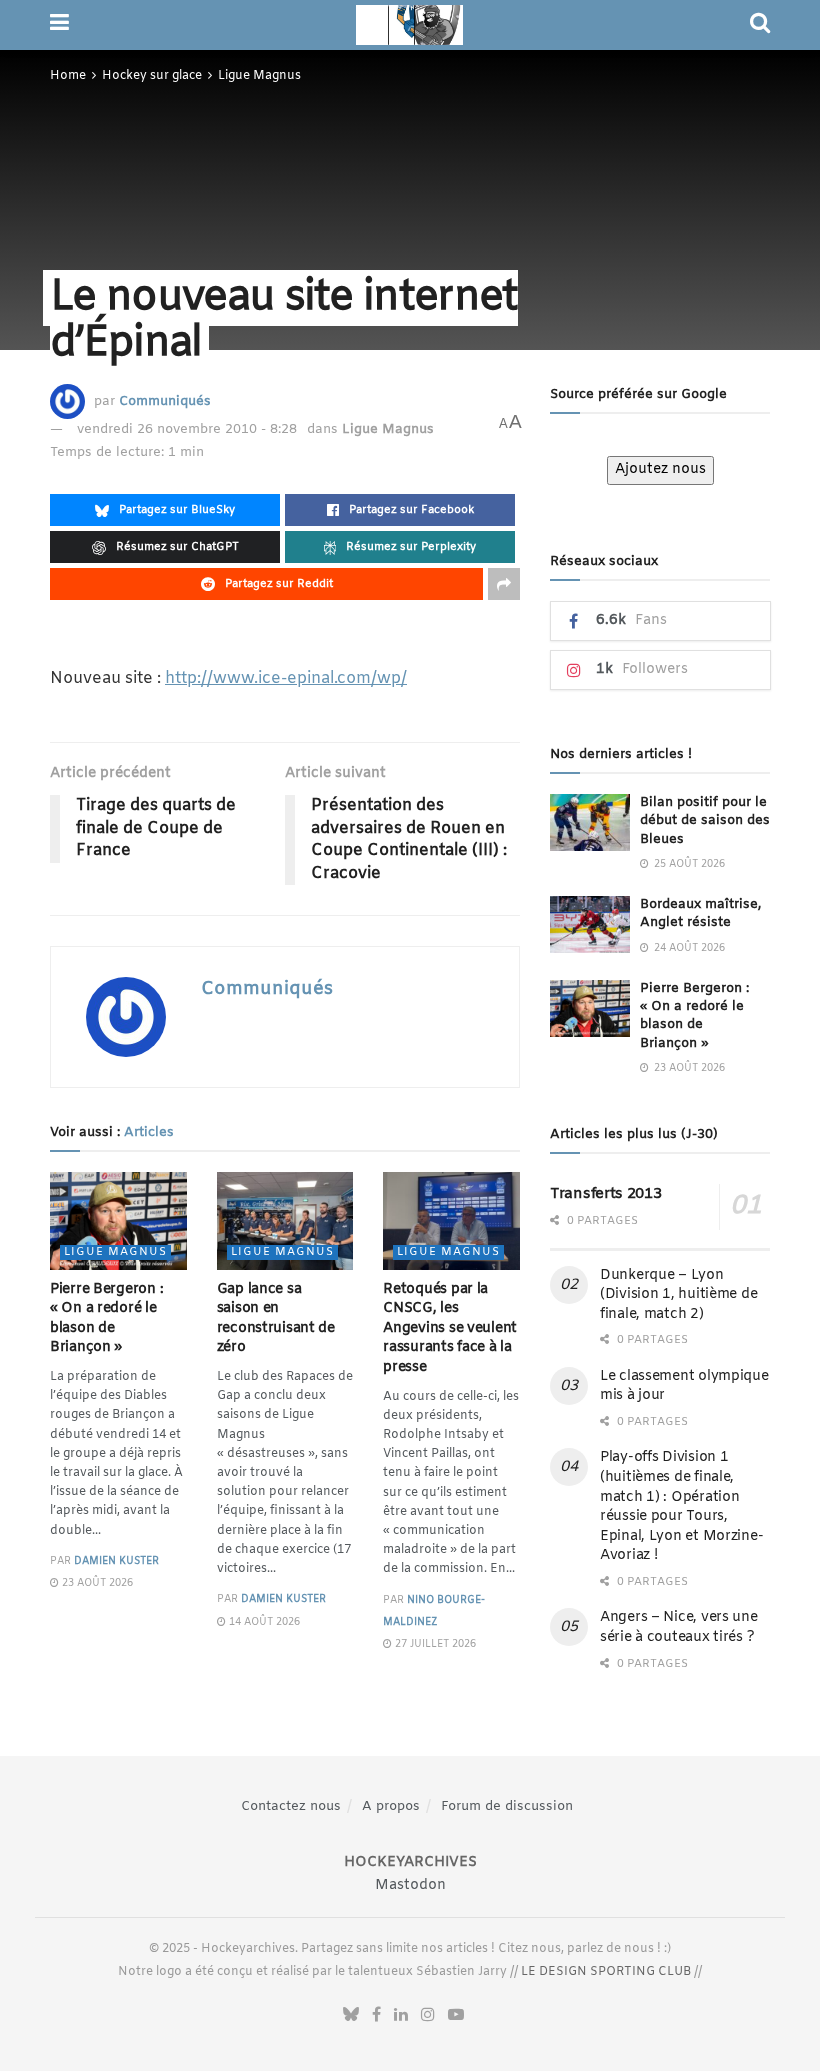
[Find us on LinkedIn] (401, 2015)
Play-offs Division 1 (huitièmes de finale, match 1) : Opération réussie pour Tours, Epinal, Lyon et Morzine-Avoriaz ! (681, 1506)
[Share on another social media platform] (504, 584)
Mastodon (410, 1885)
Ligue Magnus (259, 76)
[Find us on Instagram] (428, 2015)
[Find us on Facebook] (376, 2015)
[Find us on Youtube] (456, 2015)
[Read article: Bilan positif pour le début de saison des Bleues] (590, 822)
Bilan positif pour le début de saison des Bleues (705, 820)
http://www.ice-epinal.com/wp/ (286, 678)
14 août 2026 (263, 1622)
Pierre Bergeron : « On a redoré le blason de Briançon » (106, 1319)
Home (68, 76)
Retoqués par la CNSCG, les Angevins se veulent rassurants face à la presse (450, 1328)
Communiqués (165, 401)
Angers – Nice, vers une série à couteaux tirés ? (679, 1627)
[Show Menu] (59, 25)
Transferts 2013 (606, 1194)
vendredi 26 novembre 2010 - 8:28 (187, 429)
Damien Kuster (116, 1561)
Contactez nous (291, 1806)
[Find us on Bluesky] (351, 2016)
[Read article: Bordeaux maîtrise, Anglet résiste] (590, 924)
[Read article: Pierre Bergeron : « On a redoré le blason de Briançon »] (118, 1221)
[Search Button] (760, 25)
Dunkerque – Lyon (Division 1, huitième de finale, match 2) (678, 1295)
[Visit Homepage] (409, 25)
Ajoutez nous (660, 469)
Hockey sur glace (152, 76)
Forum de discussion (507, 1806)
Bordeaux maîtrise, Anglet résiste (700, 913)
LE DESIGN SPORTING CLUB (606, 1972)
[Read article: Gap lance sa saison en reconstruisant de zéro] (285, 1221)
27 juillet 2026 (434, 1644)
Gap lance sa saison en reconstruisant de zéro (276, 1319)
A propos (391, 1806)
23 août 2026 (96, 1583)
